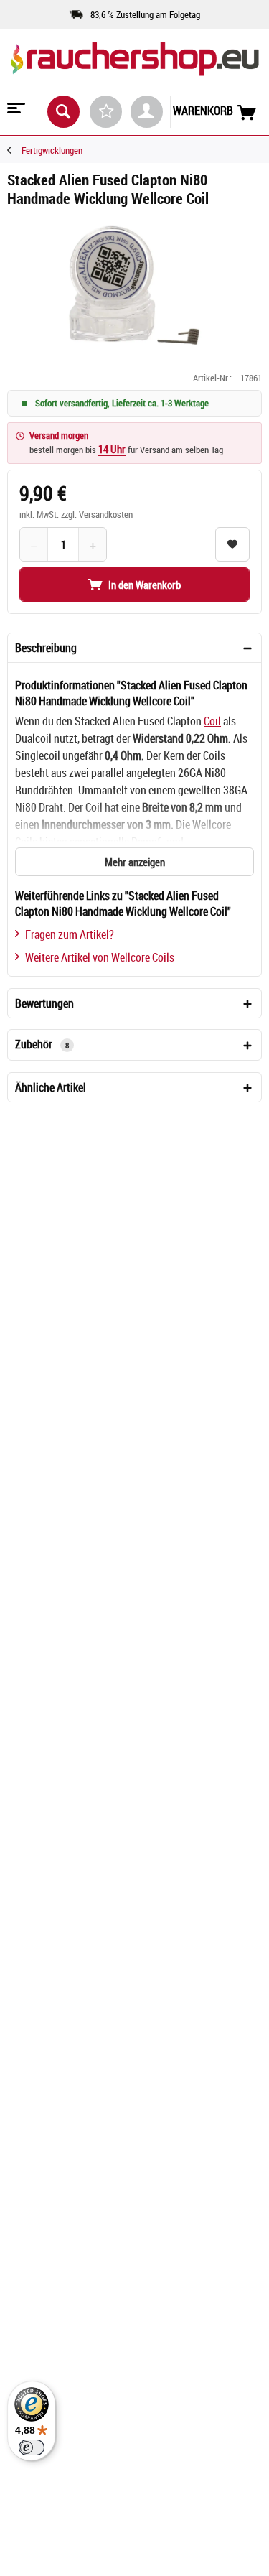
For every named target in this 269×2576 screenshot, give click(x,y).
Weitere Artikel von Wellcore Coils (100, 957)
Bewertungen (44, 1003)
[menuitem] (15, 110)
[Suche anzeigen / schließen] (63, 112)
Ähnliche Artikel (51, 1087)
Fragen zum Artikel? (70, 934)
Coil (212, 721)
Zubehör (42, 1044)
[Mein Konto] (147, 112)
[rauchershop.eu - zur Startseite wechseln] (134, 71)
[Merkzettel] (106, 112)
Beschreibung (46, 648)
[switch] (32, 2447)
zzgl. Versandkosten (97, 514)
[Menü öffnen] (14, 110)
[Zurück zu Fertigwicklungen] (14, 150)
